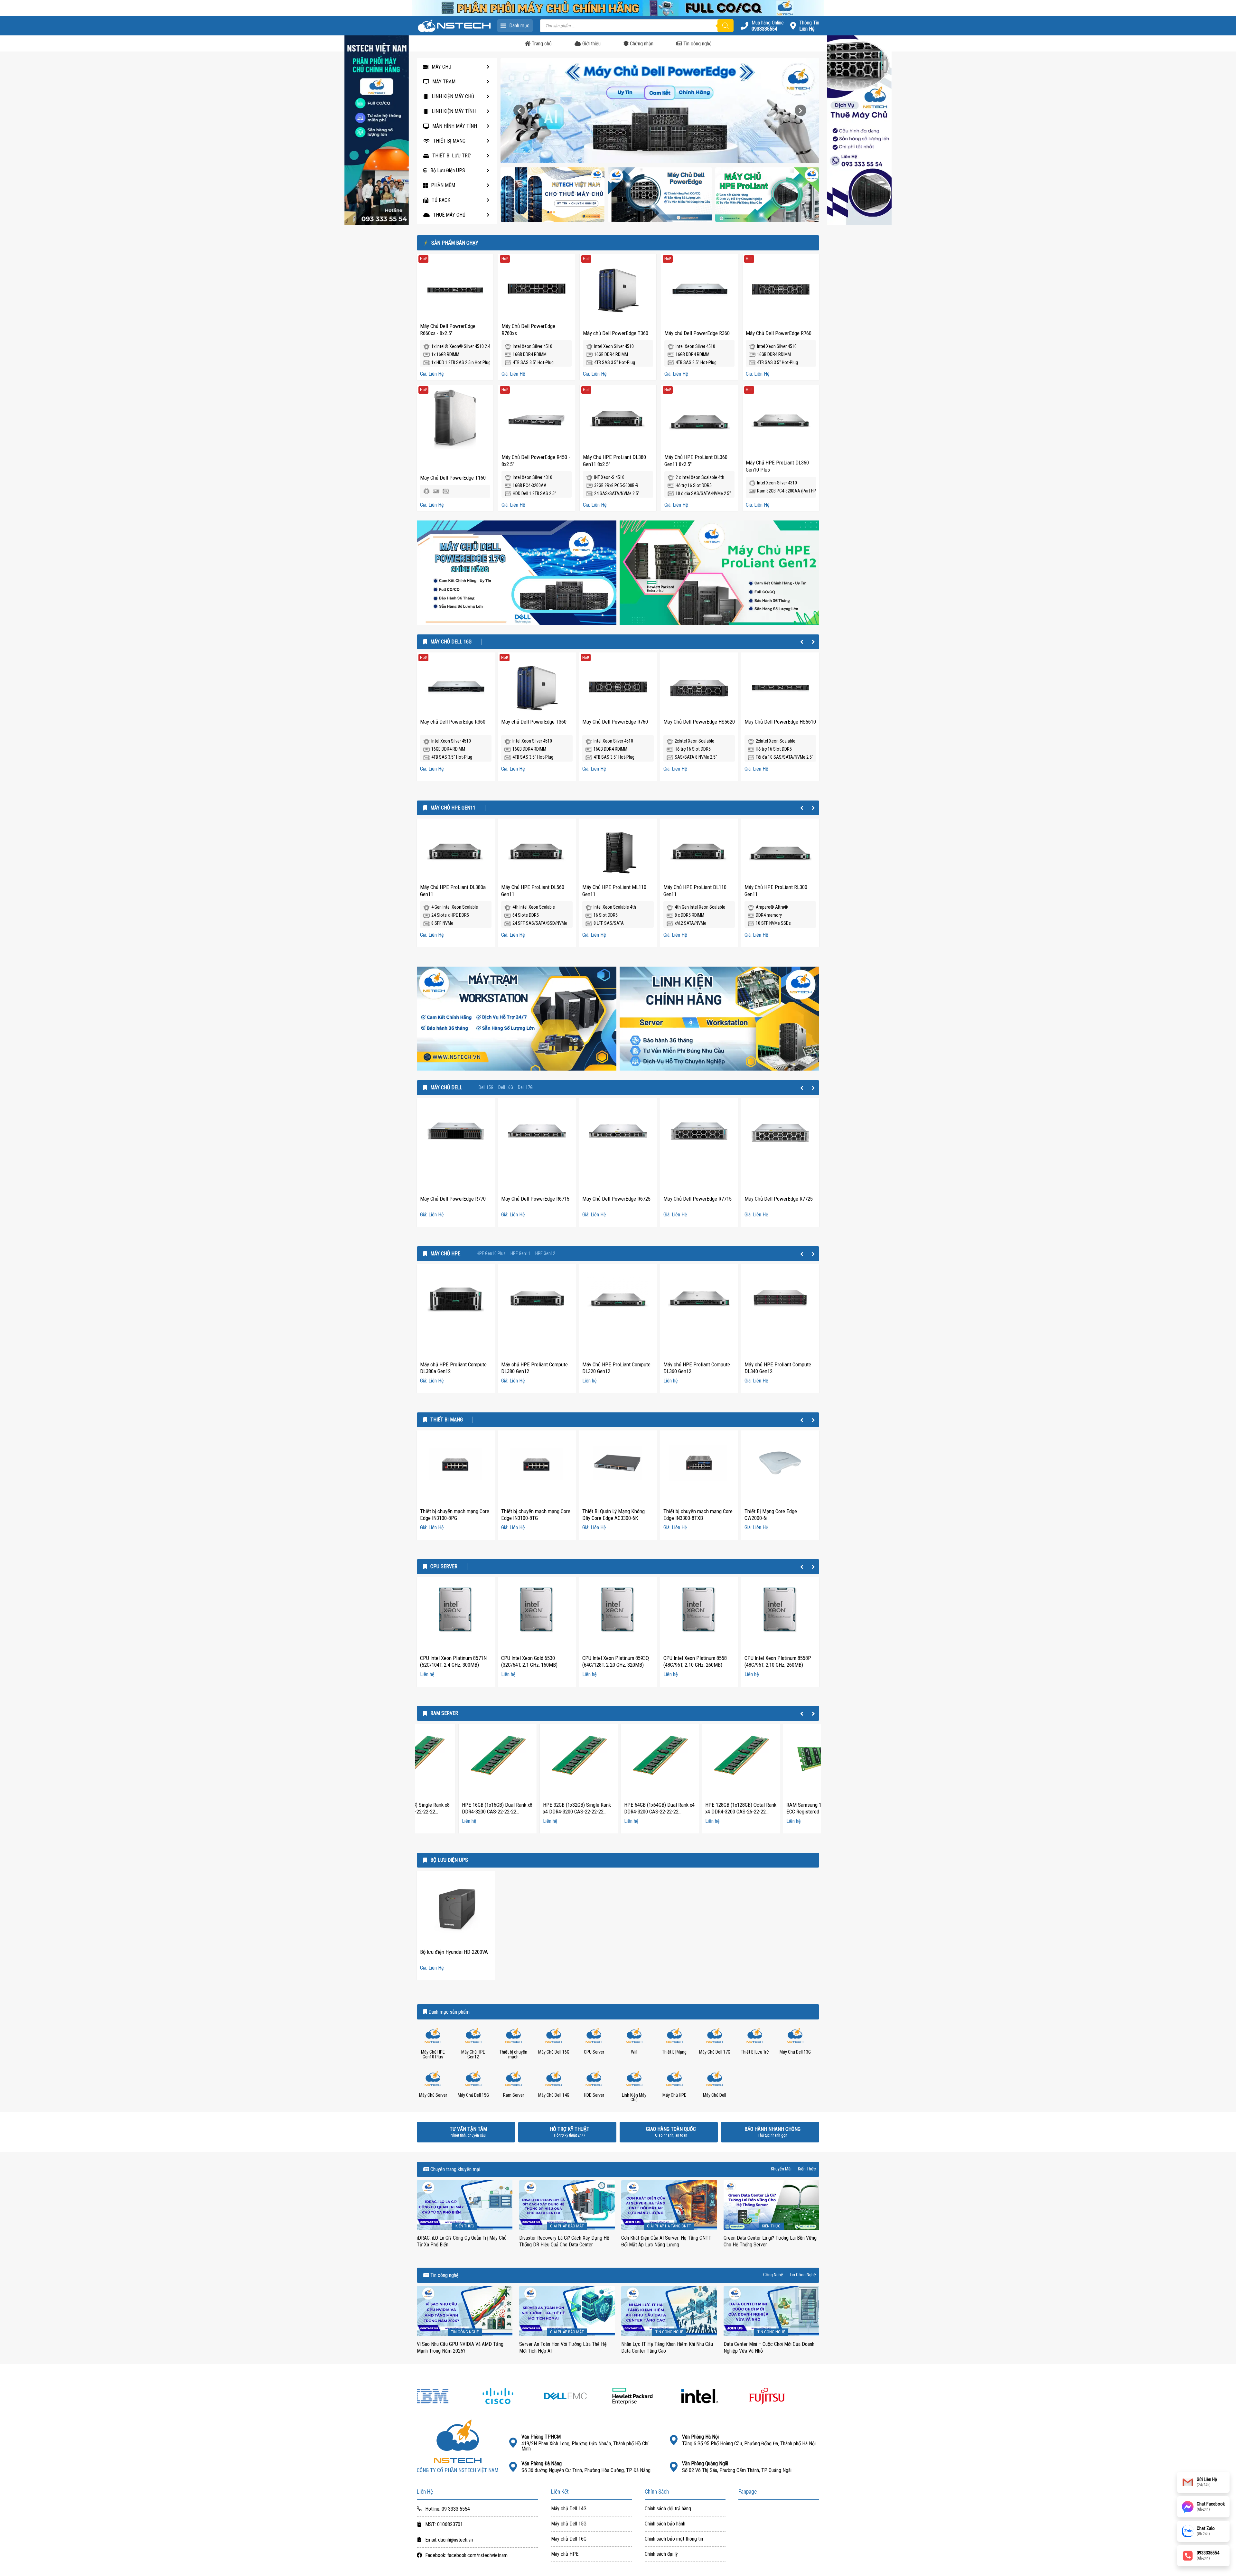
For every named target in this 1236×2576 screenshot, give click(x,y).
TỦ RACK (441, 200)
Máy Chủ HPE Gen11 (453, 808)
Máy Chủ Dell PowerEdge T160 (453, 478)
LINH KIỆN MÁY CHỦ (453, 96)
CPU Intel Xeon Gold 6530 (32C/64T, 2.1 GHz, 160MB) (529, 1662)
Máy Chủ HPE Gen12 (473, 2054)
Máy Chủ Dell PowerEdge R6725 (616, 1199)
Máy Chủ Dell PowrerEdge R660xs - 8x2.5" (448, 330)
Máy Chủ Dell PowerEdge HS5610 (780, 722)
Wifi (634, 2052)
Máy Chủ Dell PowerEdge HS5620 (699, 722)
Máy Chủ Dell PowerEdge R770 (453, 1199)
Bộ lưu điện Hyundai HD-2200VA (454, 1952)
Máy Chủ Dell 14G (554, 2095)
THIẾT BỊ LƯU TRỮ (452, 156)
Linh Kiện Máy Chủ (634, 2098)
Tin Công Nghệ (803, 2275)
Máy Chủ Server (433, 2095)
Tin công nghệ (697, 44)
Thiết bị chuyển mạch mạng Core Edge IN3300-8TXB (698, 1515)
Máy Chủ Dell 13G (795, 2052)
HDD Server (594, 2095)
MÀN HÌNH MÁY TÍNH (455, 126)
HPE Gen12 (545, 1254)
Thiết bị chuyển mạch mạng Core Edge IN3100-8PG (455, 1515)
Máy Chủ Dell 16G (451, 642)
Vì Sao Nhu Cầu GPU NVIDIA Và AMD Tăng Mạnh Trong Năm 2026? (460, 2347)
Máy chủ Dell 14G (569, 2509)
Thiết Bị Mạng (447, 1420)
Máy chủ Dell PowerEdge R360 (697, 333)
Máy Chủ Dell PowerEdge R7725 (779, 1199)
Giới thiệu (591, 44)
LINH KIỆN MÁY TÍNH (454, 111)
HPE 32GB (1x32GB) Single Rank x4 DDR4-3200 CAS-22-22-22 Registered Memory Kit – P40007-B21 (535, 1815)
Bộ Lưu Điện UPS (448, 170)
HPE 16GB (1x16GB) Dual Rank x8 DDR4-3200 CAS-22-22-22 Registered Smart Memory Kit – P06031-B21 (455, 1815)
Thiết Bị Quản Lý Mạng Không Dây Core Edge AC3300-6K (613, 1515)
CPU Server (444, 1567)
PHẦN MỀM (443, 185)
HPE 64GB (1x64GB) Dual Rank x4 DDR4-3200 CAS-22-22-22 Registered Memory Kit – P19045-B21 (618, 1815)
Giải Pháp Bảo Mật (567, 2226)
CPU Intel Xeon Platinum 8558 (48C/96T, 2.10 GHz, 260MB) (695, 1662)
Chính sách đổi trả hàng (668, 2509)
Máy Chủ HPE (445, 1254)
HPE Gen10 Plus (491, 1254)
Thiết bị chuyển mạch (513, 2054)
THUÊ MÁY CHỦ (449, 215)
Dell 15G (486, 1088)
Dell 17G (525, 1088)
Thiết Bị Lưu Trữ (755, 2052)
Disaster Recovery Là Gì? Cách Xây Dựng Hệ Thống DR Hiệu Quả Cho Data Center (564, 2241)
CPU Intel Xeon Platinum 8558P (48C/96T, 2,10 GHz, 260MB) (778, 1662)
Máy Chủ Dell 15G (473, 2095)
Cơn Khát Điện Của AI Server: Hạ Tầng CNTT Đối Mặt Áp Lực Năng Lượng (666, 2241)
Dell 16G (506, 1088)
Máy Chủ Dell (446, 1088)
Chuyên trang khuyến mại (455, 2169)
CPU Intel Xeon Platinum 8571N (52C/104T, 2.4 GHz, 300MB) (453, 1662)
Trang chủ (541, 44)
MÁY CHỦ (441, 67)
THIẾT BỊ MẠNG (449, 141)
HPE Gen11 (520, 1254)
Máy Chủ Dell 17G (715, 2052)
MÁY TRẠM (444, 82)
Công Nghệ (773, 2275)
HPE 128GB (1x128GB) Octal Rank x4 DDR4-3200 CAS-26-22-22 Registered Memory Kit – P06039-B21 (699, 1815)
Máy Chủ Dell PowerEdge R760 (779, 333)
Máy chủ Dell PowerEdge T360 (616, 333)
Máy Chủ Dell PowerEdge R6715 (535, 1199)
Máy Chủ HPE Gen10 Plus (433, 2054)
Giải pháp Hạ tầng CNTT (669, 2226)
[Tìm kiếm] (726, 26)
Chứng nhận (641, 44)
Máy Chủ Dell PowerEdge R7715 (698, 1199)
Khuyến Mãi (781, 2169)
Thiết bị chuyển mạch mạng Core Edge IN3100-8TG (536, 1515)
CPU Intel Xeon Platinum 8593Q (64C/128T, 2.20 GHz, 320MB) (616, 1662)
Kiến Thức (807, 2169)
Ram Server (444, 1713)
